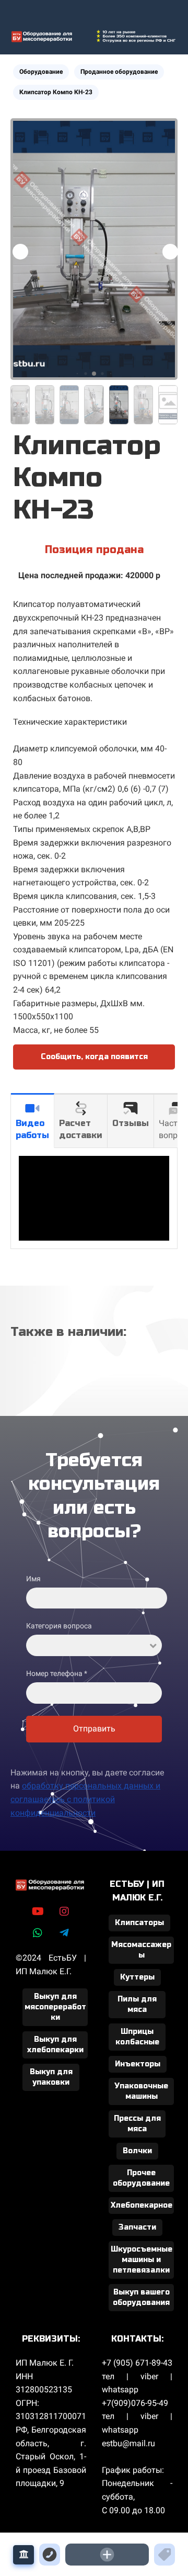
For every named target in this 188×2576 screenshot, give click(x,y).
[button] (170, 252)
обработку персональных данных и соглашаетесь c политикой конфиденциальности (85, 1799)
